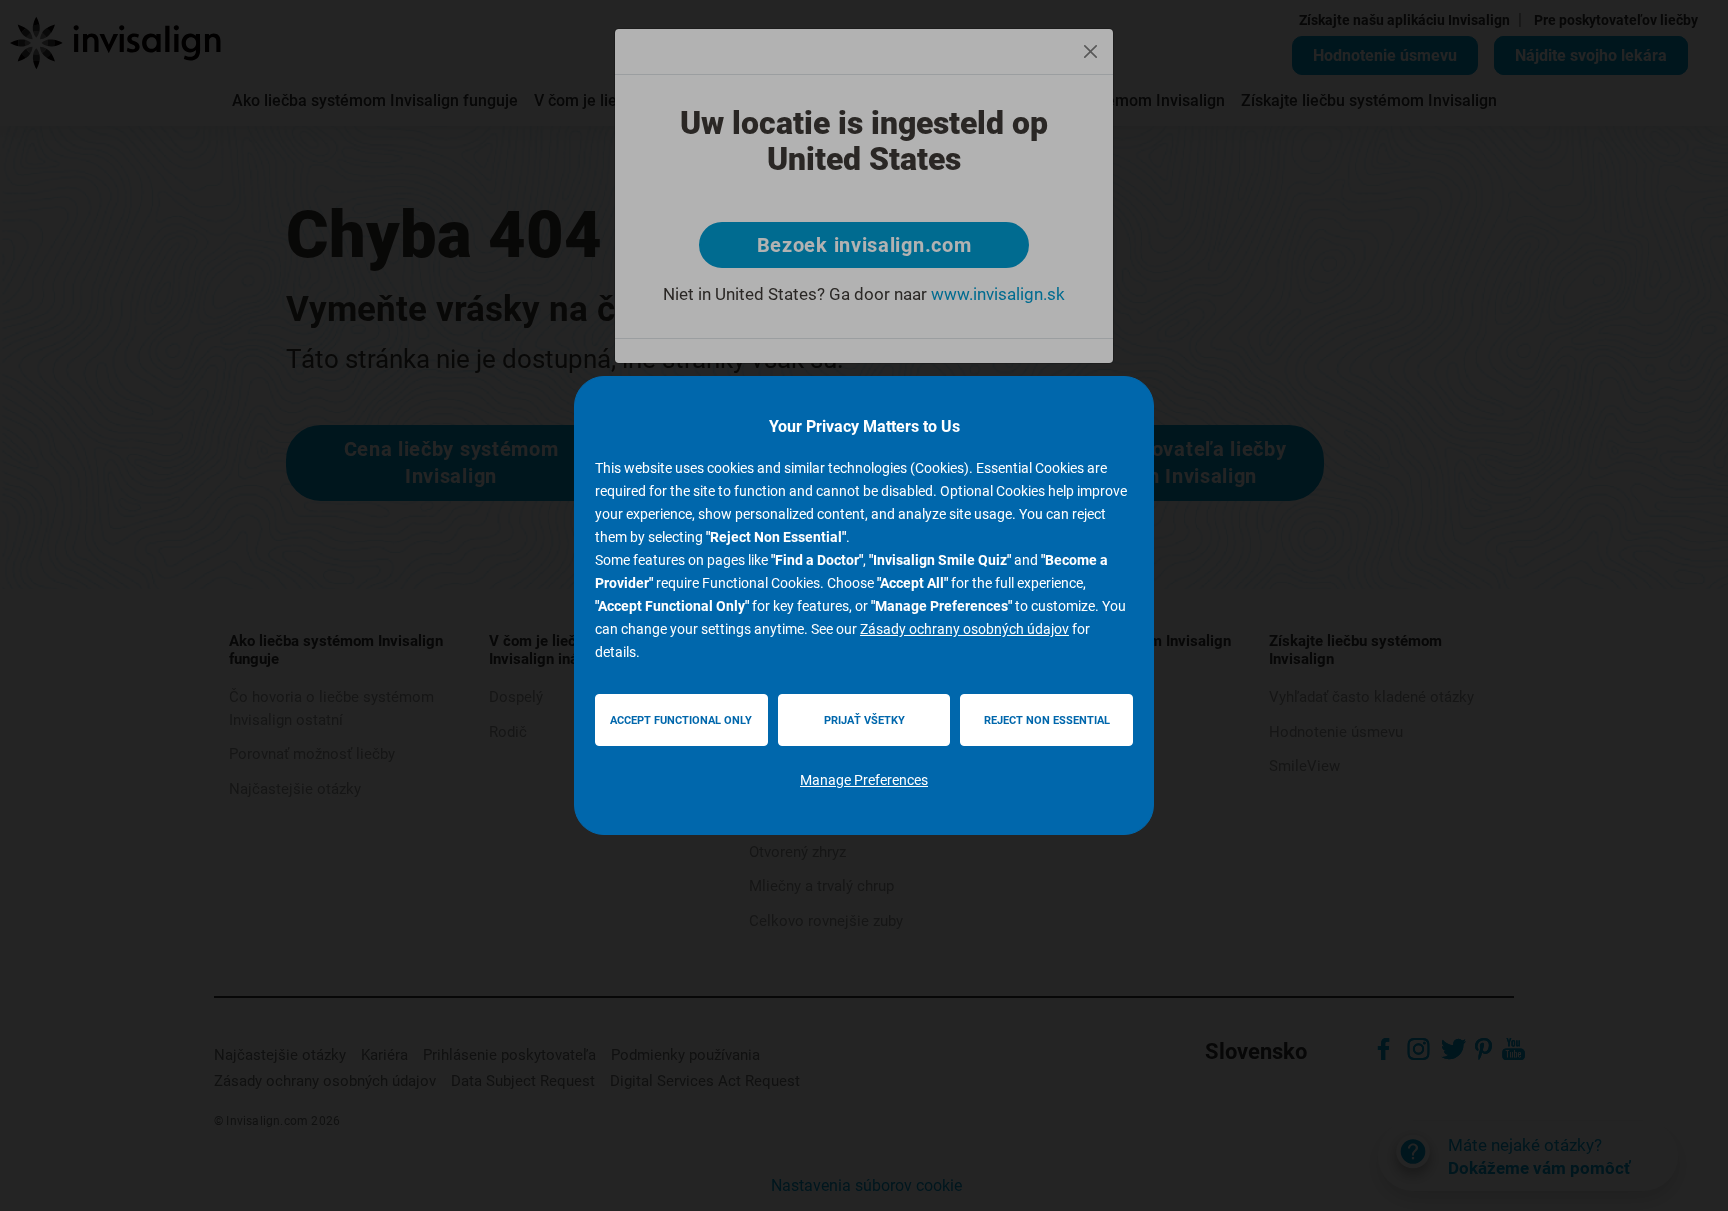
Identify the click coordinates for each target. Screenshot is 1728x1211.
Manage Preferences (864, 780)
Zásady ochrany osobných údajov (964, 629)
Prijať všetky (864, 720)
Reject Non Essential (1047, 720)
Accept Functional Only (681, 720)
